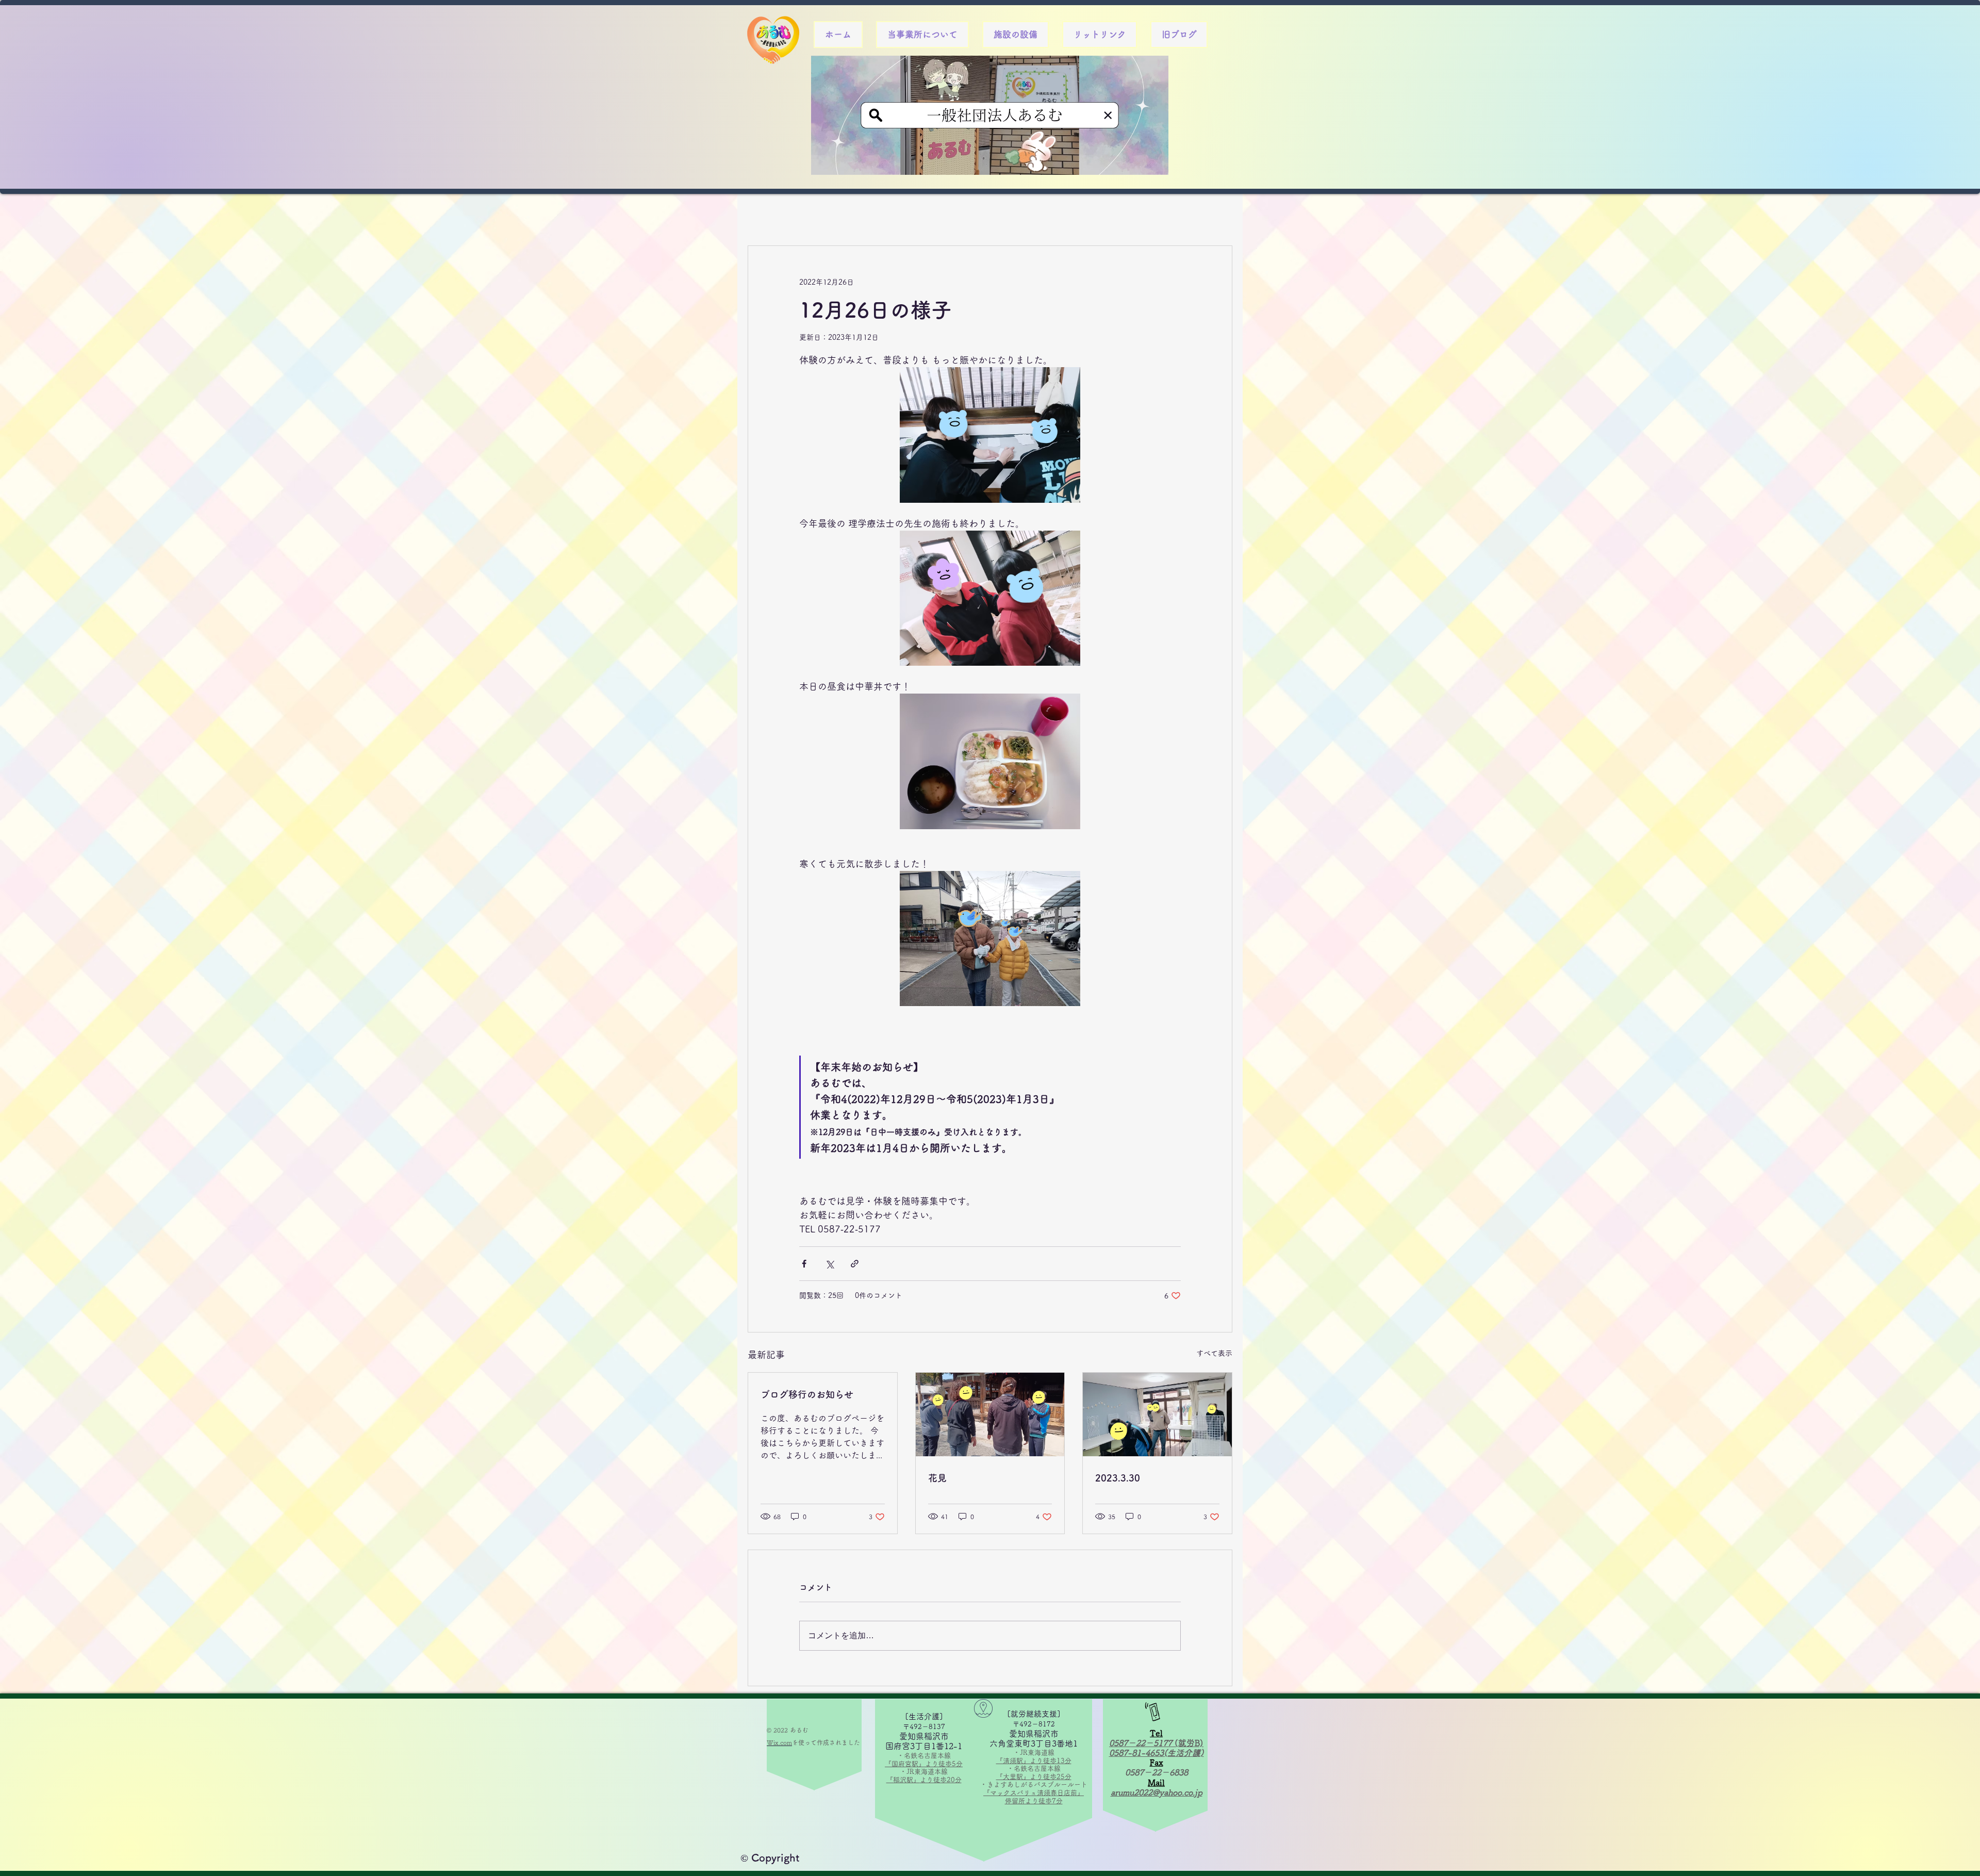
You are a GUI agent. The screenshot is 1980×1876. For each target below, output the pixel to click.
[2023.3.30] (1157, 1414)
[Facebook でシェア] (804, 1264)
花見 (937, 1478)
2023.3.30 (1118, 1478)
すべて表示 (1214, 1353)
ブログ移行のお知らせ (807, 1394)
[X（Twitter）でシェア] (829, 1264)
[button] (922, 35)
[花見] (990, 1414)
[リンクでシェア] (855, 1264)
